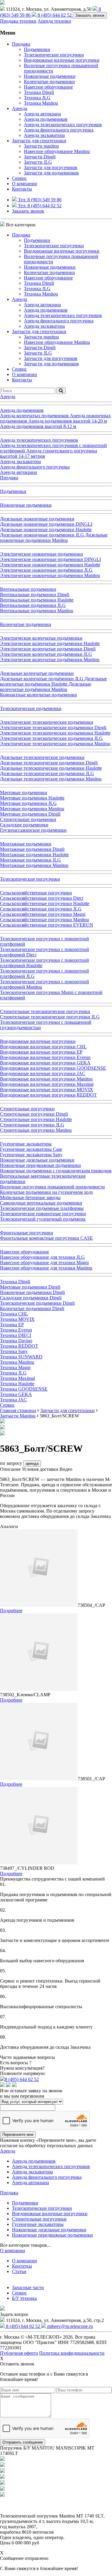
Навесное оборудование (48, 87)
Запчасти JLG (38, 162)
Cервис (19, 178)
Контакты (22, 189)
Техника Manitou (41, 103)
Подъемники (37, 49)
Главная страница (18, 1410)
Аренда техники (54, 21)
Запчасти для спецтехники (39, 141)
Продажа (21, 44)
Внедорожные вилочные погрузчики (62, 60)
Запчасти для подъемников (51, 173)
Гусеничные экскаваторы (38, 2224)
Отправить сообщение (23, 2442)
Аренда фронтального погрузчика (59, 130)
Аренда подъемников (46, 119)
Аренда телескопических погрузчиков (63, 125)
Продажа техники (18, 21)
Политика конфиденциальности (72, 2353)
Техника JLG (37, 98)
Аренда (20, 108)
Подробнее (11, 1611)
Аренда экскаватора (44, 135)
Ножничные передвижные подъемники (52, 2235)
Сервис (19, 2293)
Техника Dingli (39, 92)
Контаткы (22, 2266)
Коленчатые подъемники (49, 82)
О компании (24, 184)
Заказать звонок (90, 15)
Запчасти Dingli (40, 157)
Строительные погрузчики (39, 2219)
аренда (32, 1464)
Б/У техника (24, 2298)
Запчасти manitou (41, 146)
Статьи (19, 2271)
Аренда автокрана (42, 114)
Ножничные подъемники (50, 76)
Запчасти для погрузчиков (51, 167)
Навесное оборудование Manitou (57, 151)
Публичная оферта (19, 2353)
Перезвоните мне (18, 2134)
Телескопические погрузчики (54, 55)
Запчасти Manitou (18, 1416)
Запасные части (28, 2287)
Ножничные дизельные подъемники (49, 2230)
